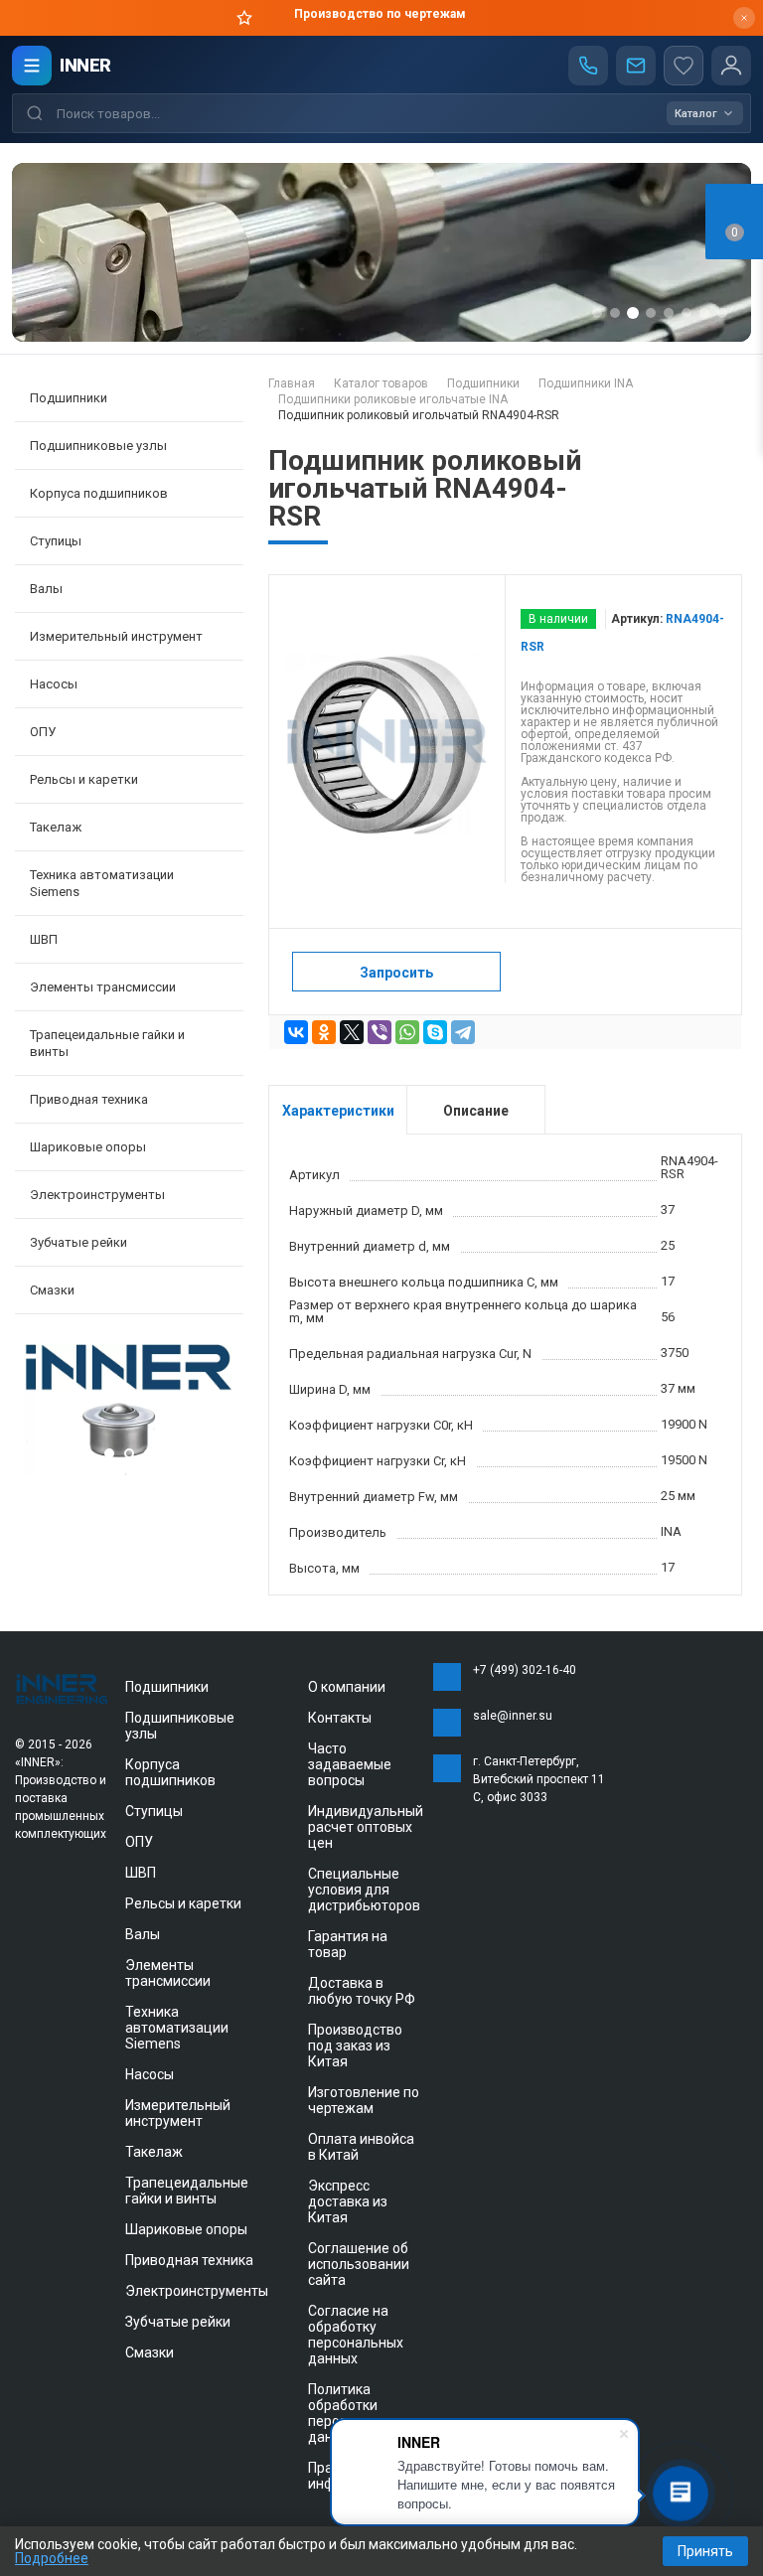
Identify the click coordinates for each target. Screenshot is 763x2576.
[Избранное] (684, 66)
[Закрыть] (744, 18)
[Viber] (380, 1032)
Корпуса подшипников (170, 1772)
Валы (143, 1934)
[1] (129, 1471)
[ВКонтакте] (296, 1032)
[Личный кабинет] (731, 66)
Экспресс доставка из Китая (348, 2201)
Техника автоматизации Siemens (177, 2028)
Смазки (52, 1290)
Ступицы (154, 1811)
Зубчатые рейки (78, 1242)
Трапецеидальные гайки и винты (187, 2191)
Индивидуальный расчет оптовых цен (366, 1827)
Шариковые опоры (186, 2229)
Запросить (396, 973)
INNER (85, 65)
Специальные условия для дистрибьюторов (364, 1890)
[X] (352, 1032)
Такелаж (154, 2152)
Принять (705, 2551)
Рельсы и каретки (183, 1903)
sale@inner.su (513, 1716)
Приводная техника (189, 2260)
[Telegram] (463, 1032)
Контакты (340, 1718)
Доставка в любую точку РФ (362, 1991)
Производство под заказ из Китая (355, 2046)
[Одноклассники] (324, 1032)
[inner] (63, 1688)
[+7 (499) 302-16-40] (588, 66)
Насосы (150, 2074)
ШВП (141, 1873)
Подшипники (167, 1687)
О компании (347, 1687)
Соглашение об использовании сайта (359, 2264)
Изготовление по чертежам (364, 2100)
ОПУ (139, 1842)
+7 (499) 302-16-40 (525, 1670)
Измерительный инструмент (178, 2113)
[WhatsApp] (407, 1032)
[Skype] (435, 1032)
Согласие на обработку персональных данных (356, 2335)
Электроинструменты (197, 2291)
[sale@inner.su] (636, 66)
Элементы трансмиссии (168, 1973)
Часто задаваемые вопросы (350, 1764)
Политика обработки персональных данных (356, 2413)
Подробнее (52, 2558)
